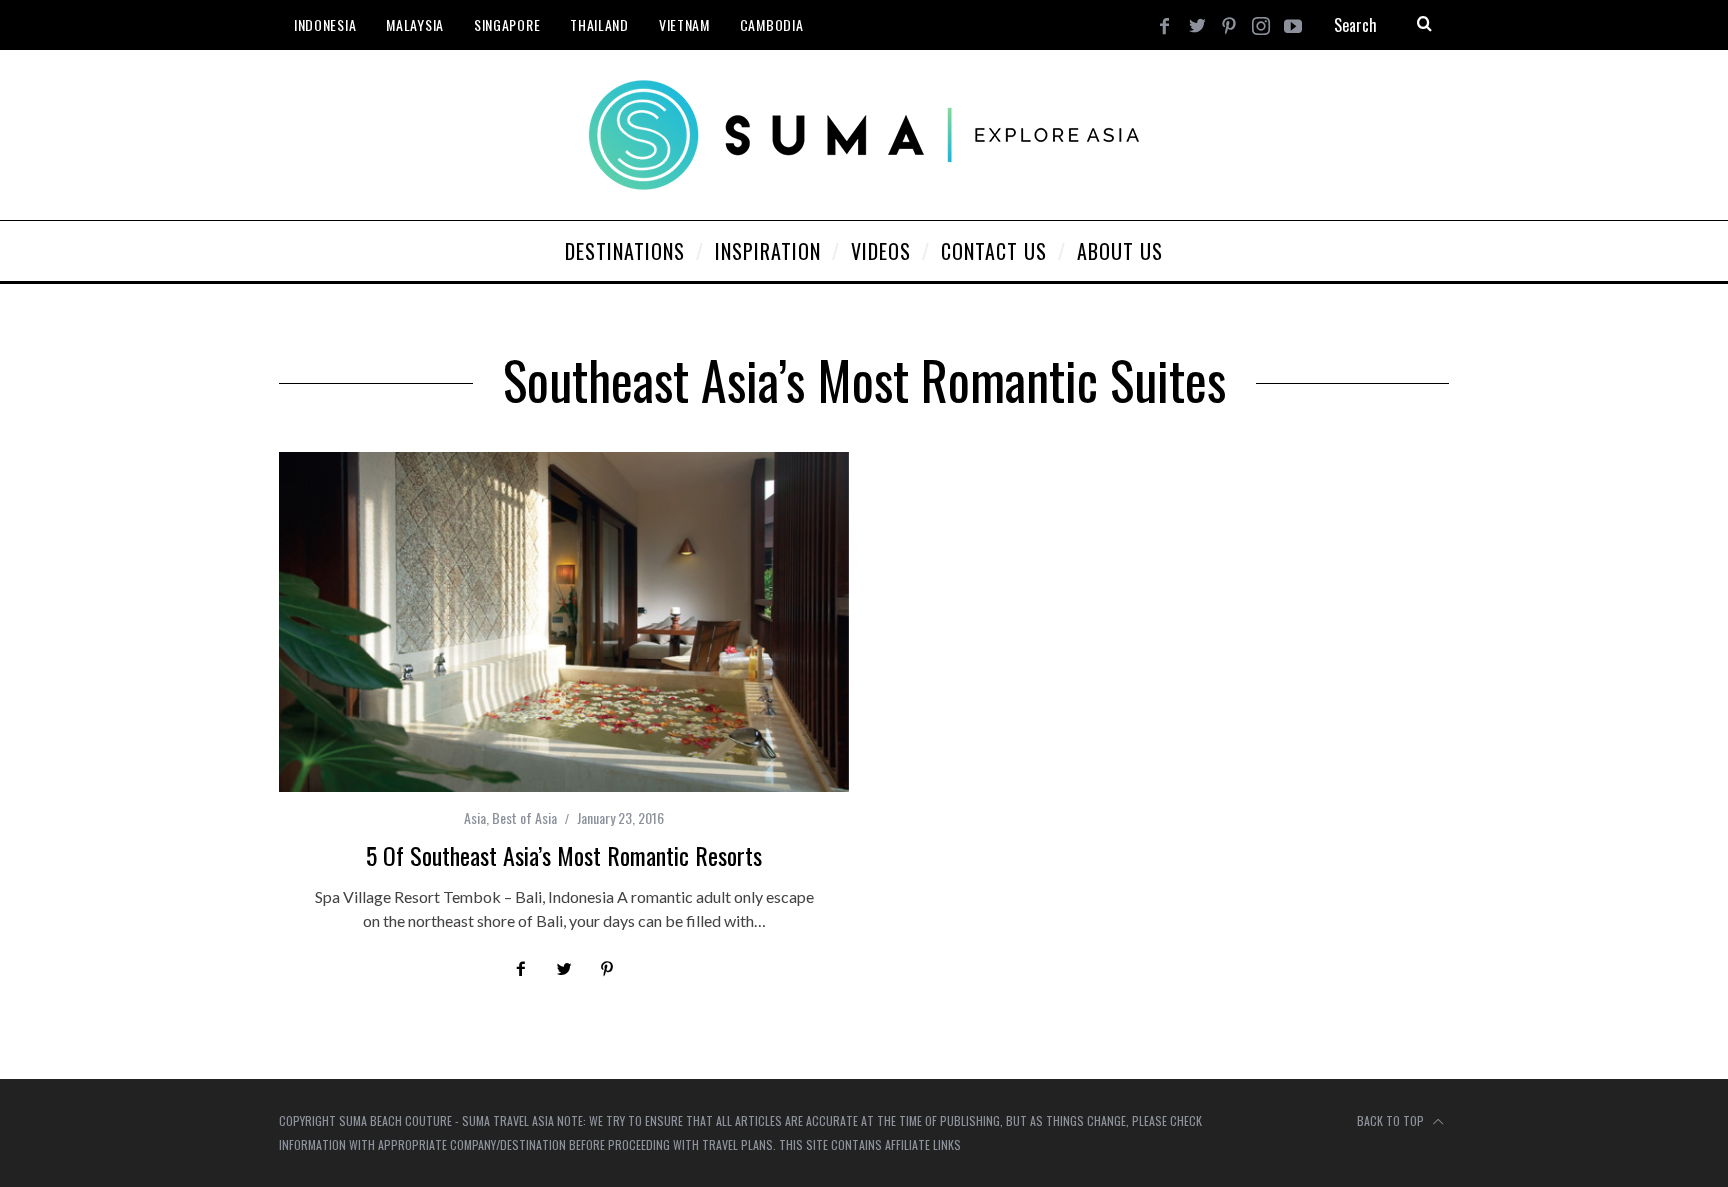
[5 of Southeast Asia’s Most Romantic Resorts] (564, 622)
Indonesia (325, 24)
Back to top (1392, 1120)
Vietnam (684, 24)
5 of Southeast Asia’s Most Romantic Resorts (564, 855)
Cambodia (772, 24)
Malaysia (415, 24)
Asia (475, 817)
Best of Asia (524, 817)
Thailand (599, 24)
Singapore (507, 24)
